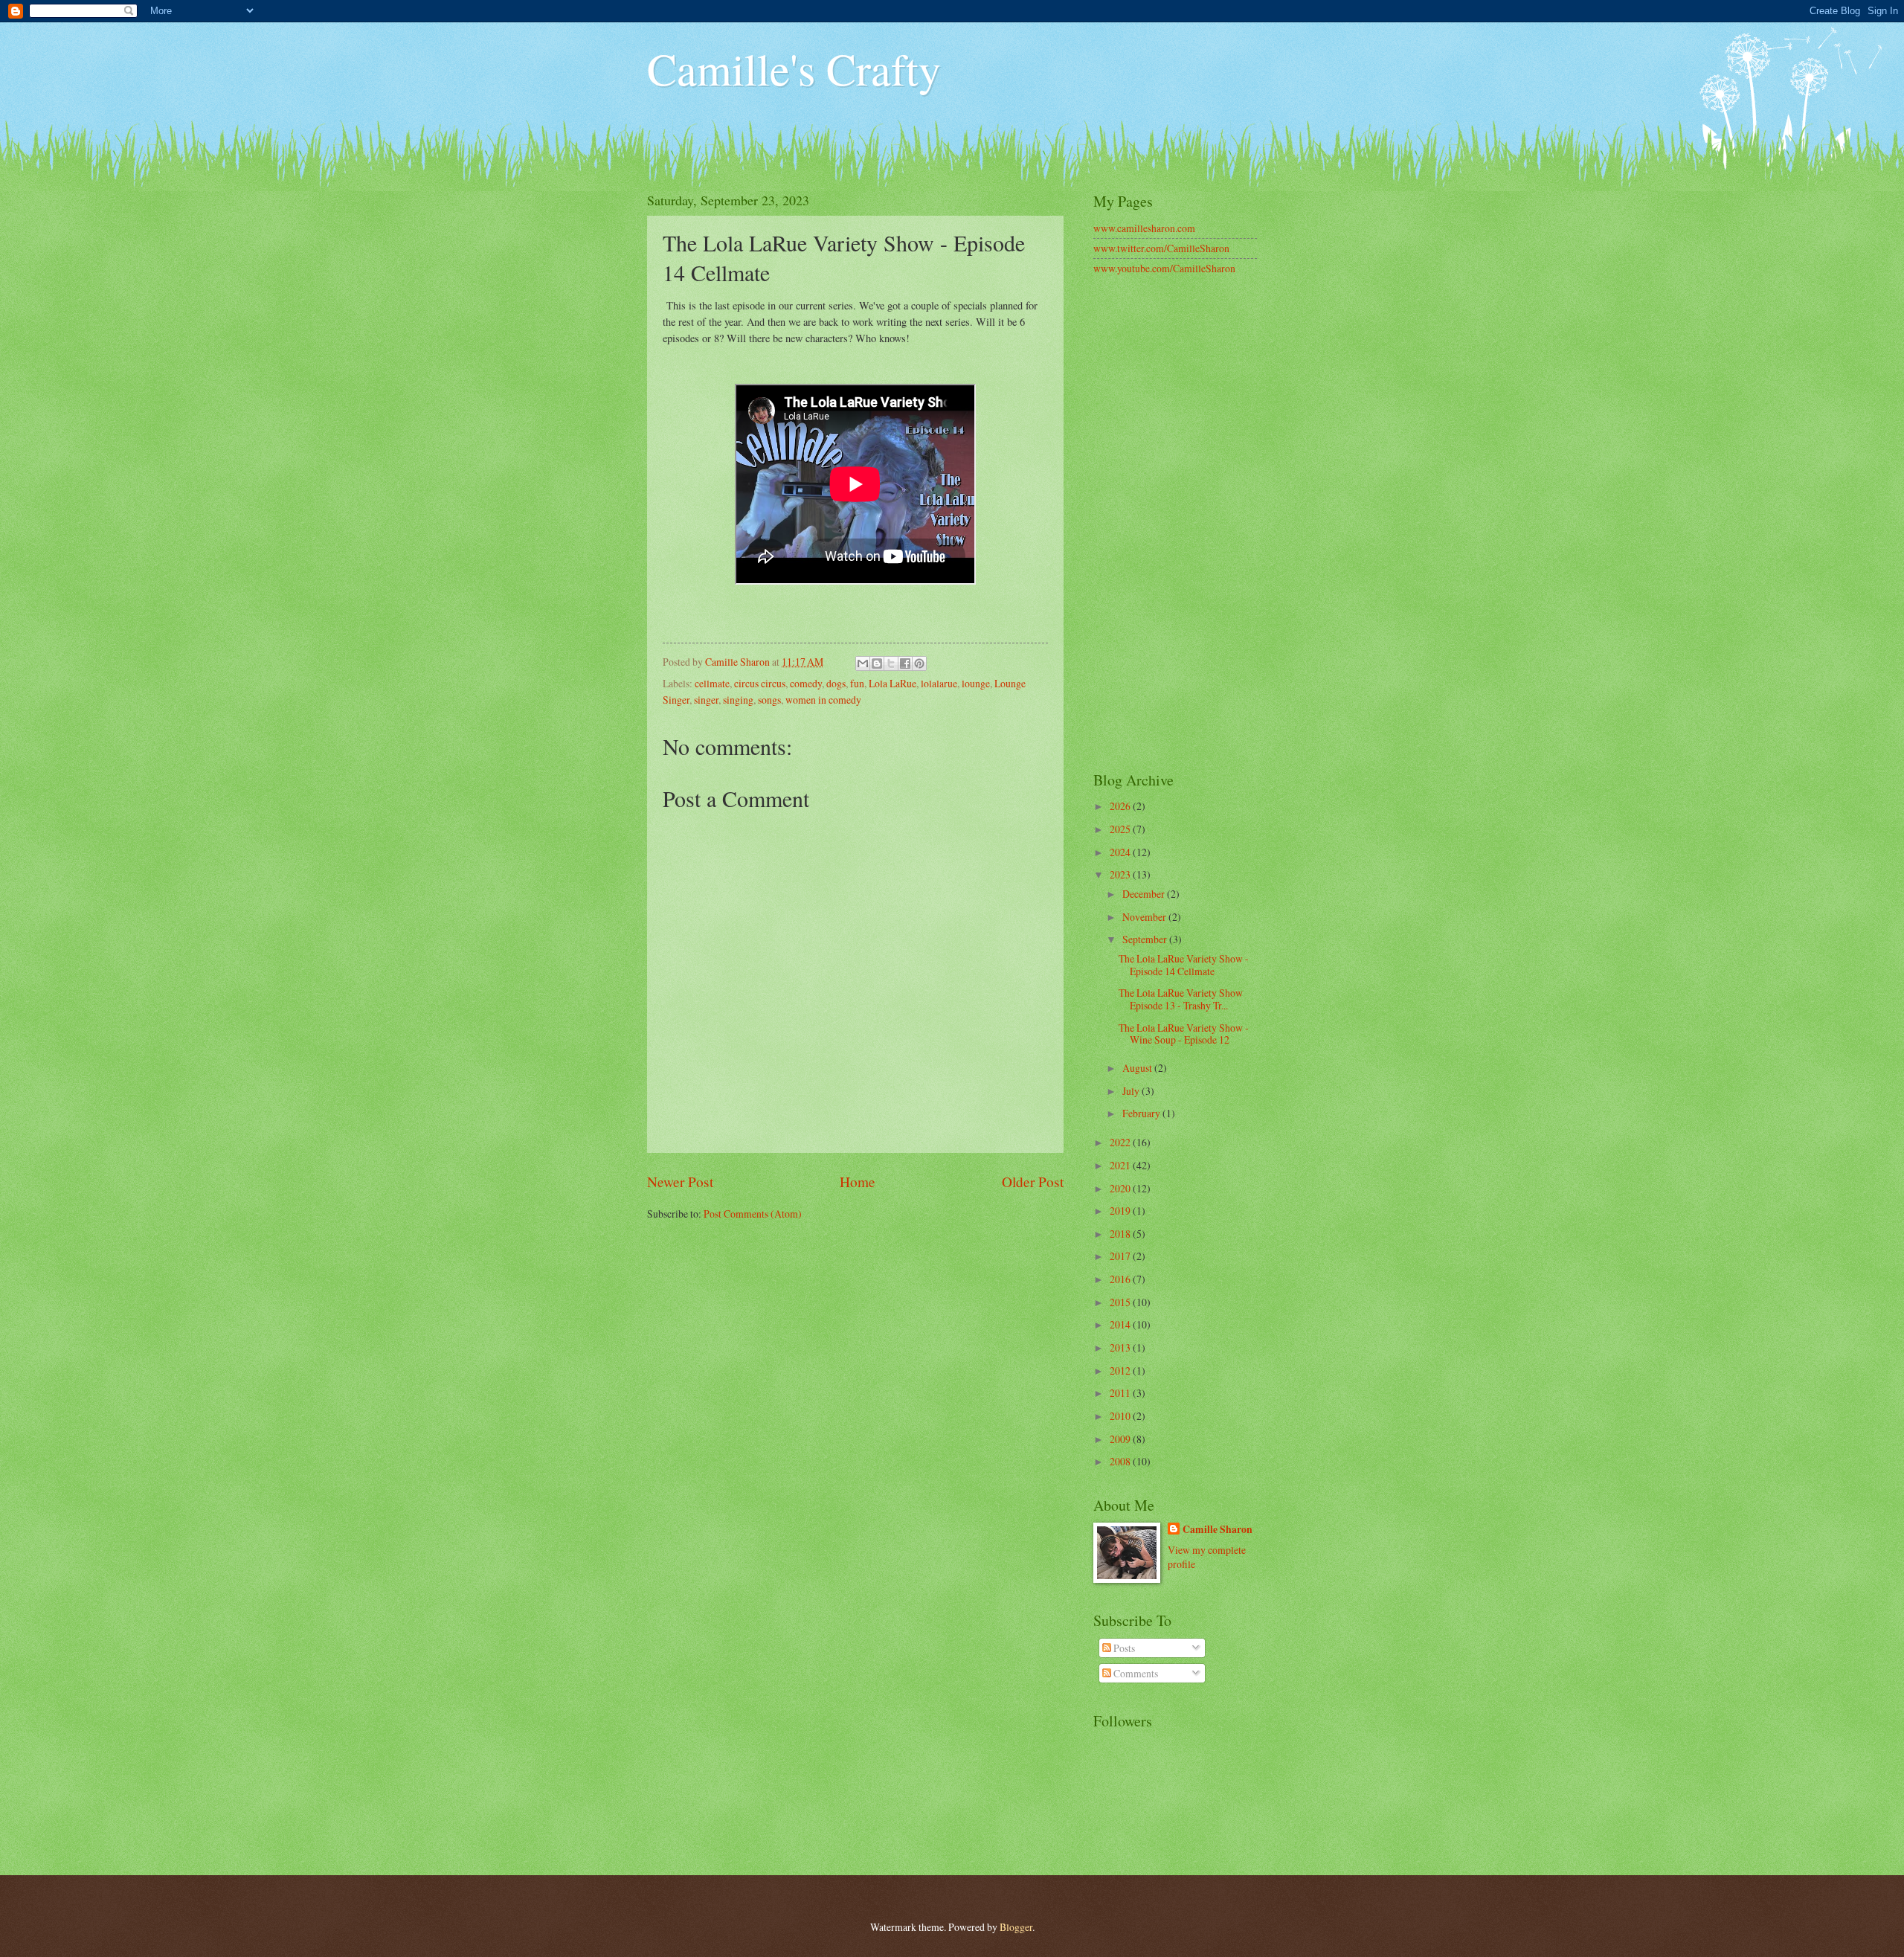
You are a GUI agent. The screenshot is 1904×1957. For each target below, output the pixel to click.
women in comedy (823, 700)
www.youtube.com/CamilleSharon (1164, 268)
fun (857, 683)
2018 (1121, 1234)
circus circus (760, 683)
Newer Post (680, 1182)
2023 (1121, 874)
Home (858, 1182)
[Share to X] (891, 663)
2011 (1121, 1393)
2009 (1121, 1439)
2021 (1121, 1165)
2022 (1121, 1142)
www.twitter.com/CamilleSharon (1161, 248)
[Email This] (863, 663)
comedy (806, 683)
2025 (1121, 829)
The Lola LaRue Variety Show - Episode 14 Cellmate (1184, 965)
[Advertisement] (1175, 524)
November (1145, 917)
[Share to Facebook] (905, 663)
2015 (1121, 1302)
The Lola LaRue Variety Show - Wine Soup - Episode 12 (1184, 1034)
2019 (1121, 1211)
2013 (1121, 1347)
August (1138, 1068)
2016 (1121, 1279)
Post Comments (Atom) (753, 1214)
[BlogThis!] (877, 663)
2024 (1121, 852)
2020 (1121, 1188)
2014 (1121, 1324)
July (1132, 1091)
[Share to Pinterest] (919, 663)
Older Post (1033, 1182)
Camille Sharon (1218, 1530)
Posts (1123, 1648)
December (1145, 894)
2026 (1121, 806)
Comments (1135, 1673)
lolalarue (939, 683)
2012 (1121, 1370)
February (1142, 1113)
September (1146, 939)
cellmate (712, 683)
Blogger (1016, 1927)
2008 (1121, 1461)
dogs (836, 683)
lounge (976, 683)
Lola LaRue (892, 683)
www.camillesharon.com (1144, 228)
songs (769, 700)
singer (706, 700)
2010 (1121, 1416)
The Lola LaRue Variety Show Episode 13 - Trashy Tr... (1181, 999)
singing (738, 700)
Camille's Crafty (794, 68)
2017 (1121, 1256)
